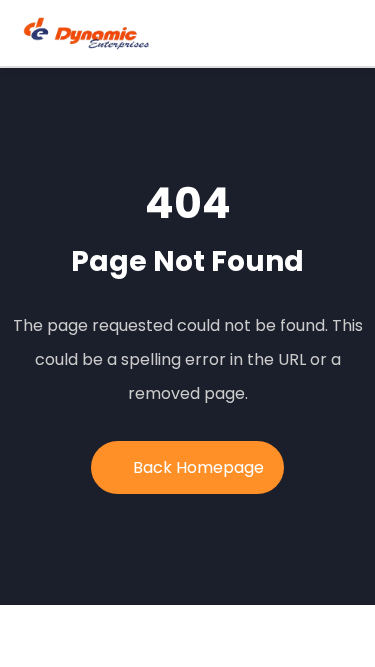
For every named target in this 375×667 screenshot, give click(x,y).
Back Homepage (198, 467)
